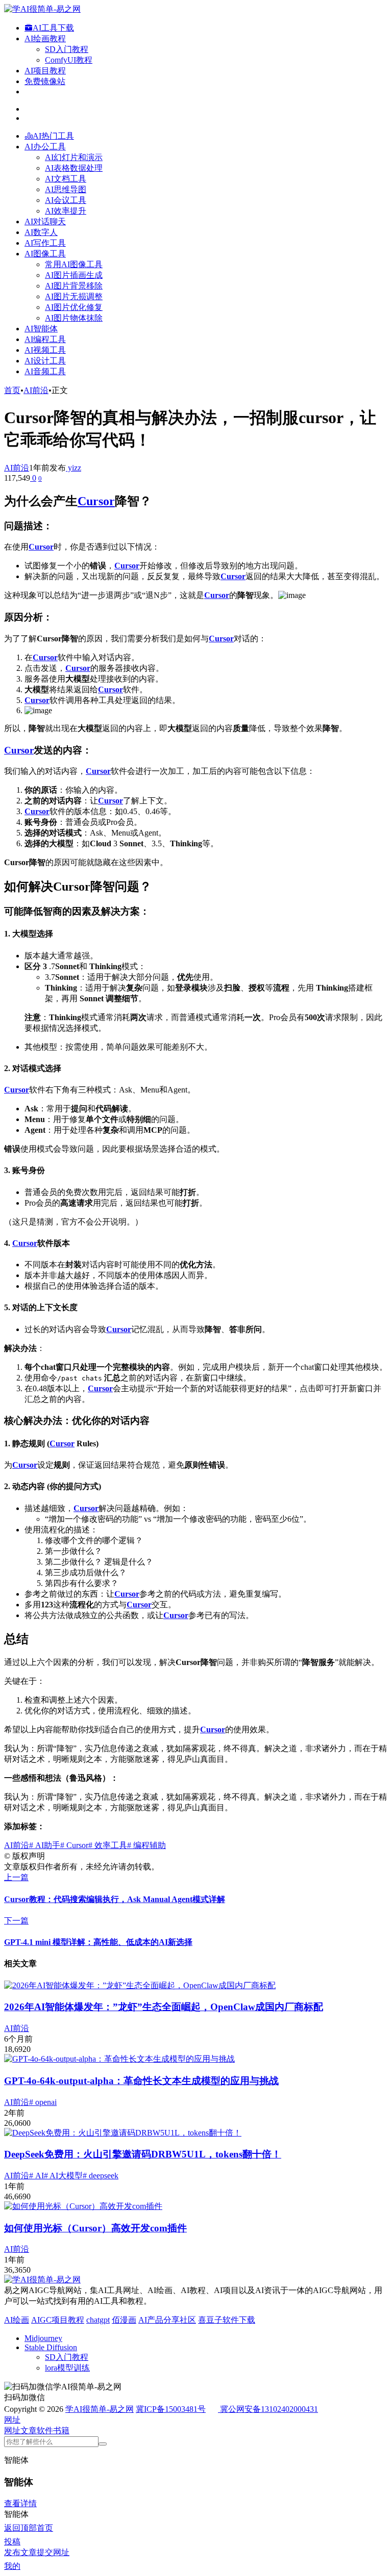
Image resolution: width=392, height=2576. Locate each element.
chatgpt (98, 2320)
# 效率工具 (108, 1845)
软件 (45, 2430)
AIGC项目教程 (58, 2320)
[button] (12, 2420)
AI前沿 (36, 390)
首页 (12, 390)
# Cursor (74, 1845)
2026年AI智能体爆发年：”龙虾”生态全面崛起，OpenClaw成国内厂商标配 (164, 2007)
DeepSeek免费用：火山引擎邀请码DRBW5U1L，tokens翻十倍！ (143, 2154)
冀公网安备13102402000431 (269, 2409)
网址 (12, 2430)
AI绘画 (17, 2320)
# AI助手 (45, 1845)
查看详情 (20, 2503)
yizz (73, 468)
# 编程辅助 (146, 1845)
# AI (36, 2176)
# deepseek (101, 2176)
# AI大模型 (63, 2176)
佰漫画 (124, 2320)
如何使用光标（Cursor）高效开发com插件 (95, 2228)
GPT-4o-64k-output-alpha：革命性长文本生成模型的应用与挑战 (141, 2081)
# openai (43, 2102)
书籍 (61, 2430)
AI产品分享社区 (167, 2320)
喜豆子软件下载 (227, 2320)
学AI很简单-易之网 (100, 2409)
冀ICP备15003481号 (171, 2409)
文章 (29, 2430)
